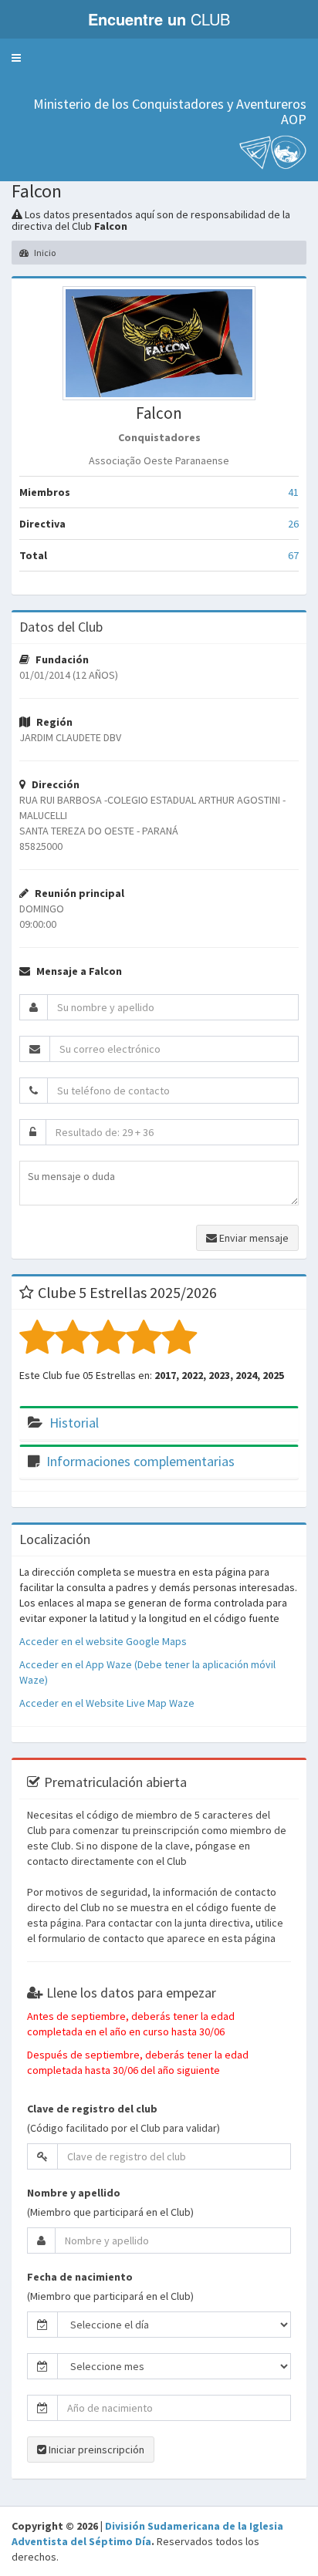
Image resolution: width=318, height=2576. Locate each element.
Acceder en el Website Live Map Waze (107, 1703)
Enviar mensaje (253, 1238)
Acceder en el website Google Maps (103, 1641)
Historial (74, 1423)
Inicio (44, 253)
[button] (16, 58)
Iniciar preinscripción (95, 2450)
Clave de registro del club (92, 2109)
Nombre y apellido (74, 2193)
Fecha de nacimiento (80, 2277)
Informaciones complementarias (140, 1461)
